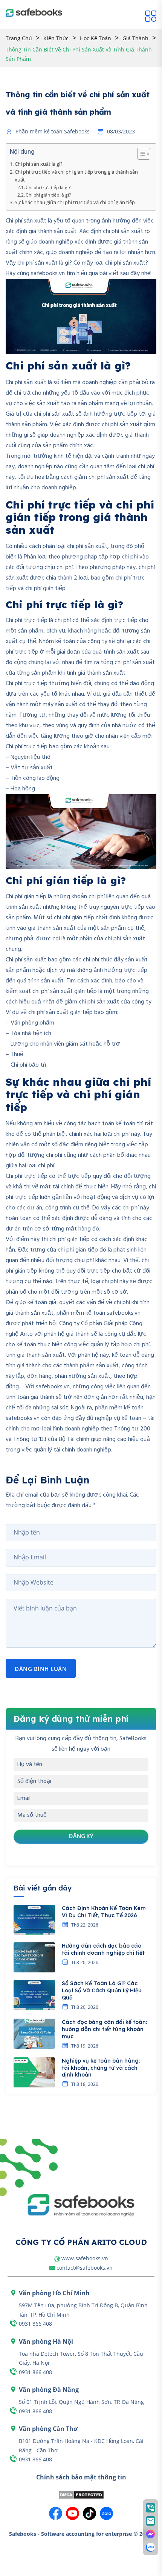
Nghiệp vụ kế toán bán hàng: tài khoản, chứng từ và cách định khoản (101, 2068)
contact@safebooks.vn (85, 2268)
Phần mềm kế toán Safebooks (53, 132)
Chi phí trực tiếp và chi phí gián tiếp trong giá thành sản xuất (76, 176)
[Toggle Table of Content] (140, 154)
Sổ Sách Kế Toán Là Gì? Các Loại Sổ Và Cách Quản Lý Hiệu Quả (102, 1990)
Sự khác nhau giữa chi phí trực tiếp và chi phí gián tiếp (75, 202)
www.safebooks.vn (85, 2258)
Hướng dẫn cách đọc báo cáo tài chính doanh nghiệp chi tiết (103, 1949)
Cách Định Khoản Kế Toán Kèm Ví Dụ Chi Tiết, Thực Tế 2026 (104, 1912)
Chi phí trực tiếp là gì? (48, 187)
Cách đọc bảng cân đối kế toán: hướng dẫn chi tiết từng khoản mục (104, 2029)
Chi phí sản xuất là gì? (39, 164)
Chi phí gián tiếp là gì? (48, 195)
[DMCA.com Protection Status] (81, 2495)
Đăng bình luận (41, 1669)
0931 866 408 (35, 2324)
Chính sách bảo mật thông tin (81, 2477)
